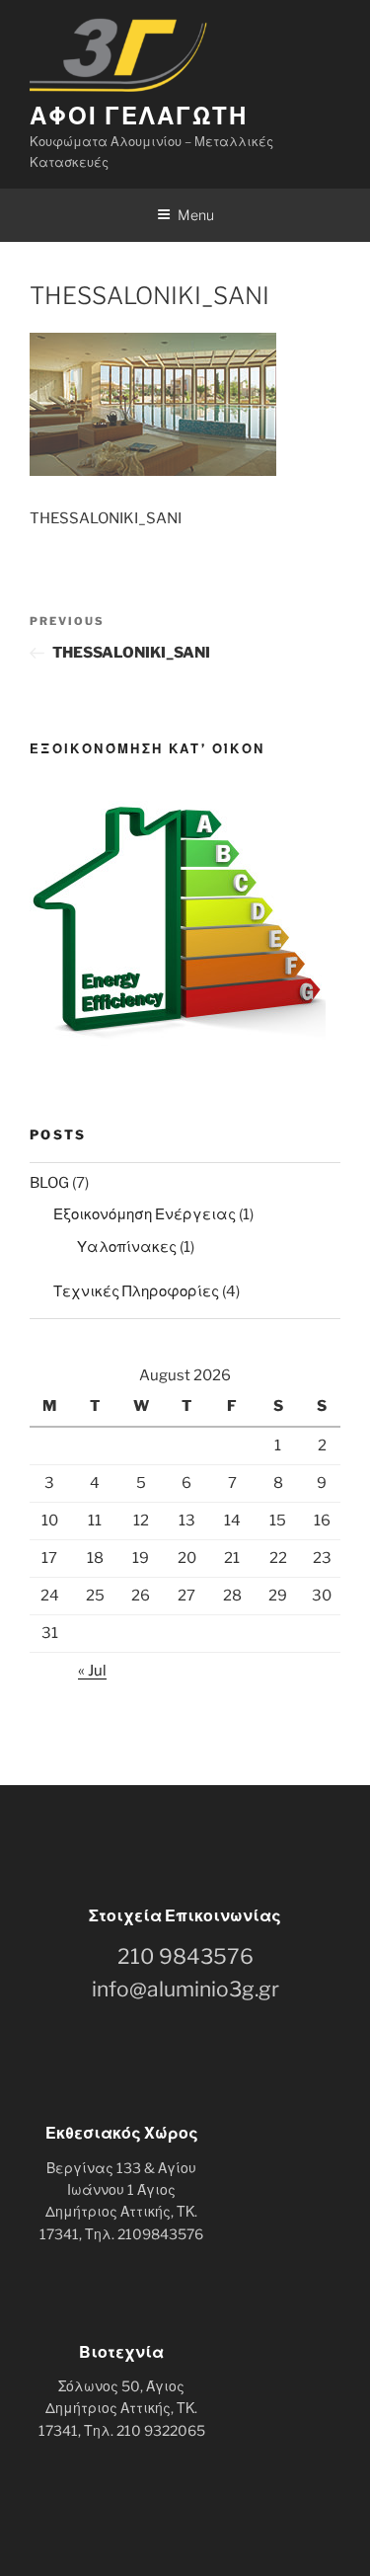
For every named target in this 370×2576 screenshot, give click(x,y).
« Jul (92, 1671)
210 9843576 (185, 1956)
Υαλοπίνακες (127, 1247)
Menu (196, 215)
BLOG (49, 1183)
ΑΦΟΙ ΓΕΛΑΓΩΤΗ (139, 116)
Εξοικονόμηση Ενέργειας (145, 1214)
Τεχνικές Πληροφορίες (136, 1291)
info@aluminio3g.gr (185, 1989)
